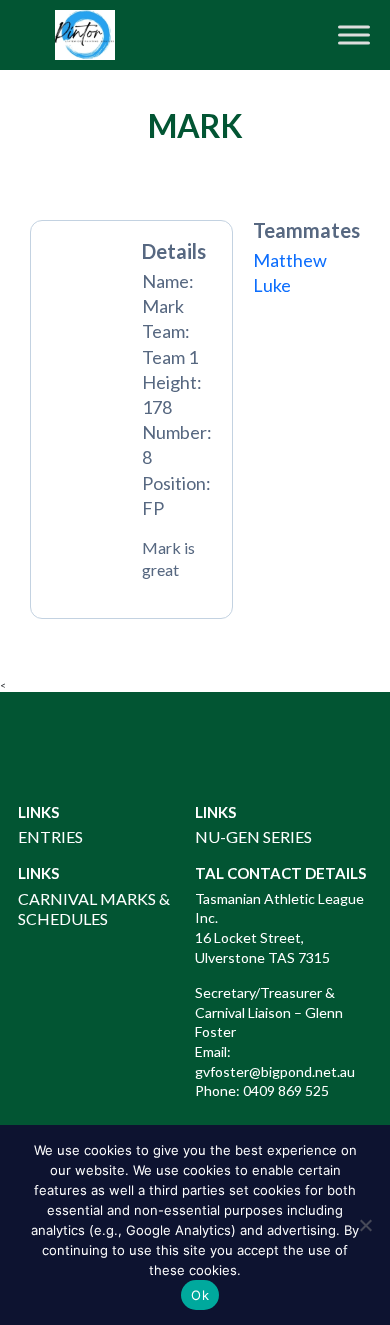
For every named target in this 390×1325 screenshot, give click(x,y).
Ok (200, 1295)
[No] (365, 1225)
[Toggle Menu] (354, 34)
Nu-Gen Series (253, 836)
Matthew (290, 260)
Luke (272, 285)
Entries (50, 836)
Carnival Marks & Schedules (94, 908)
